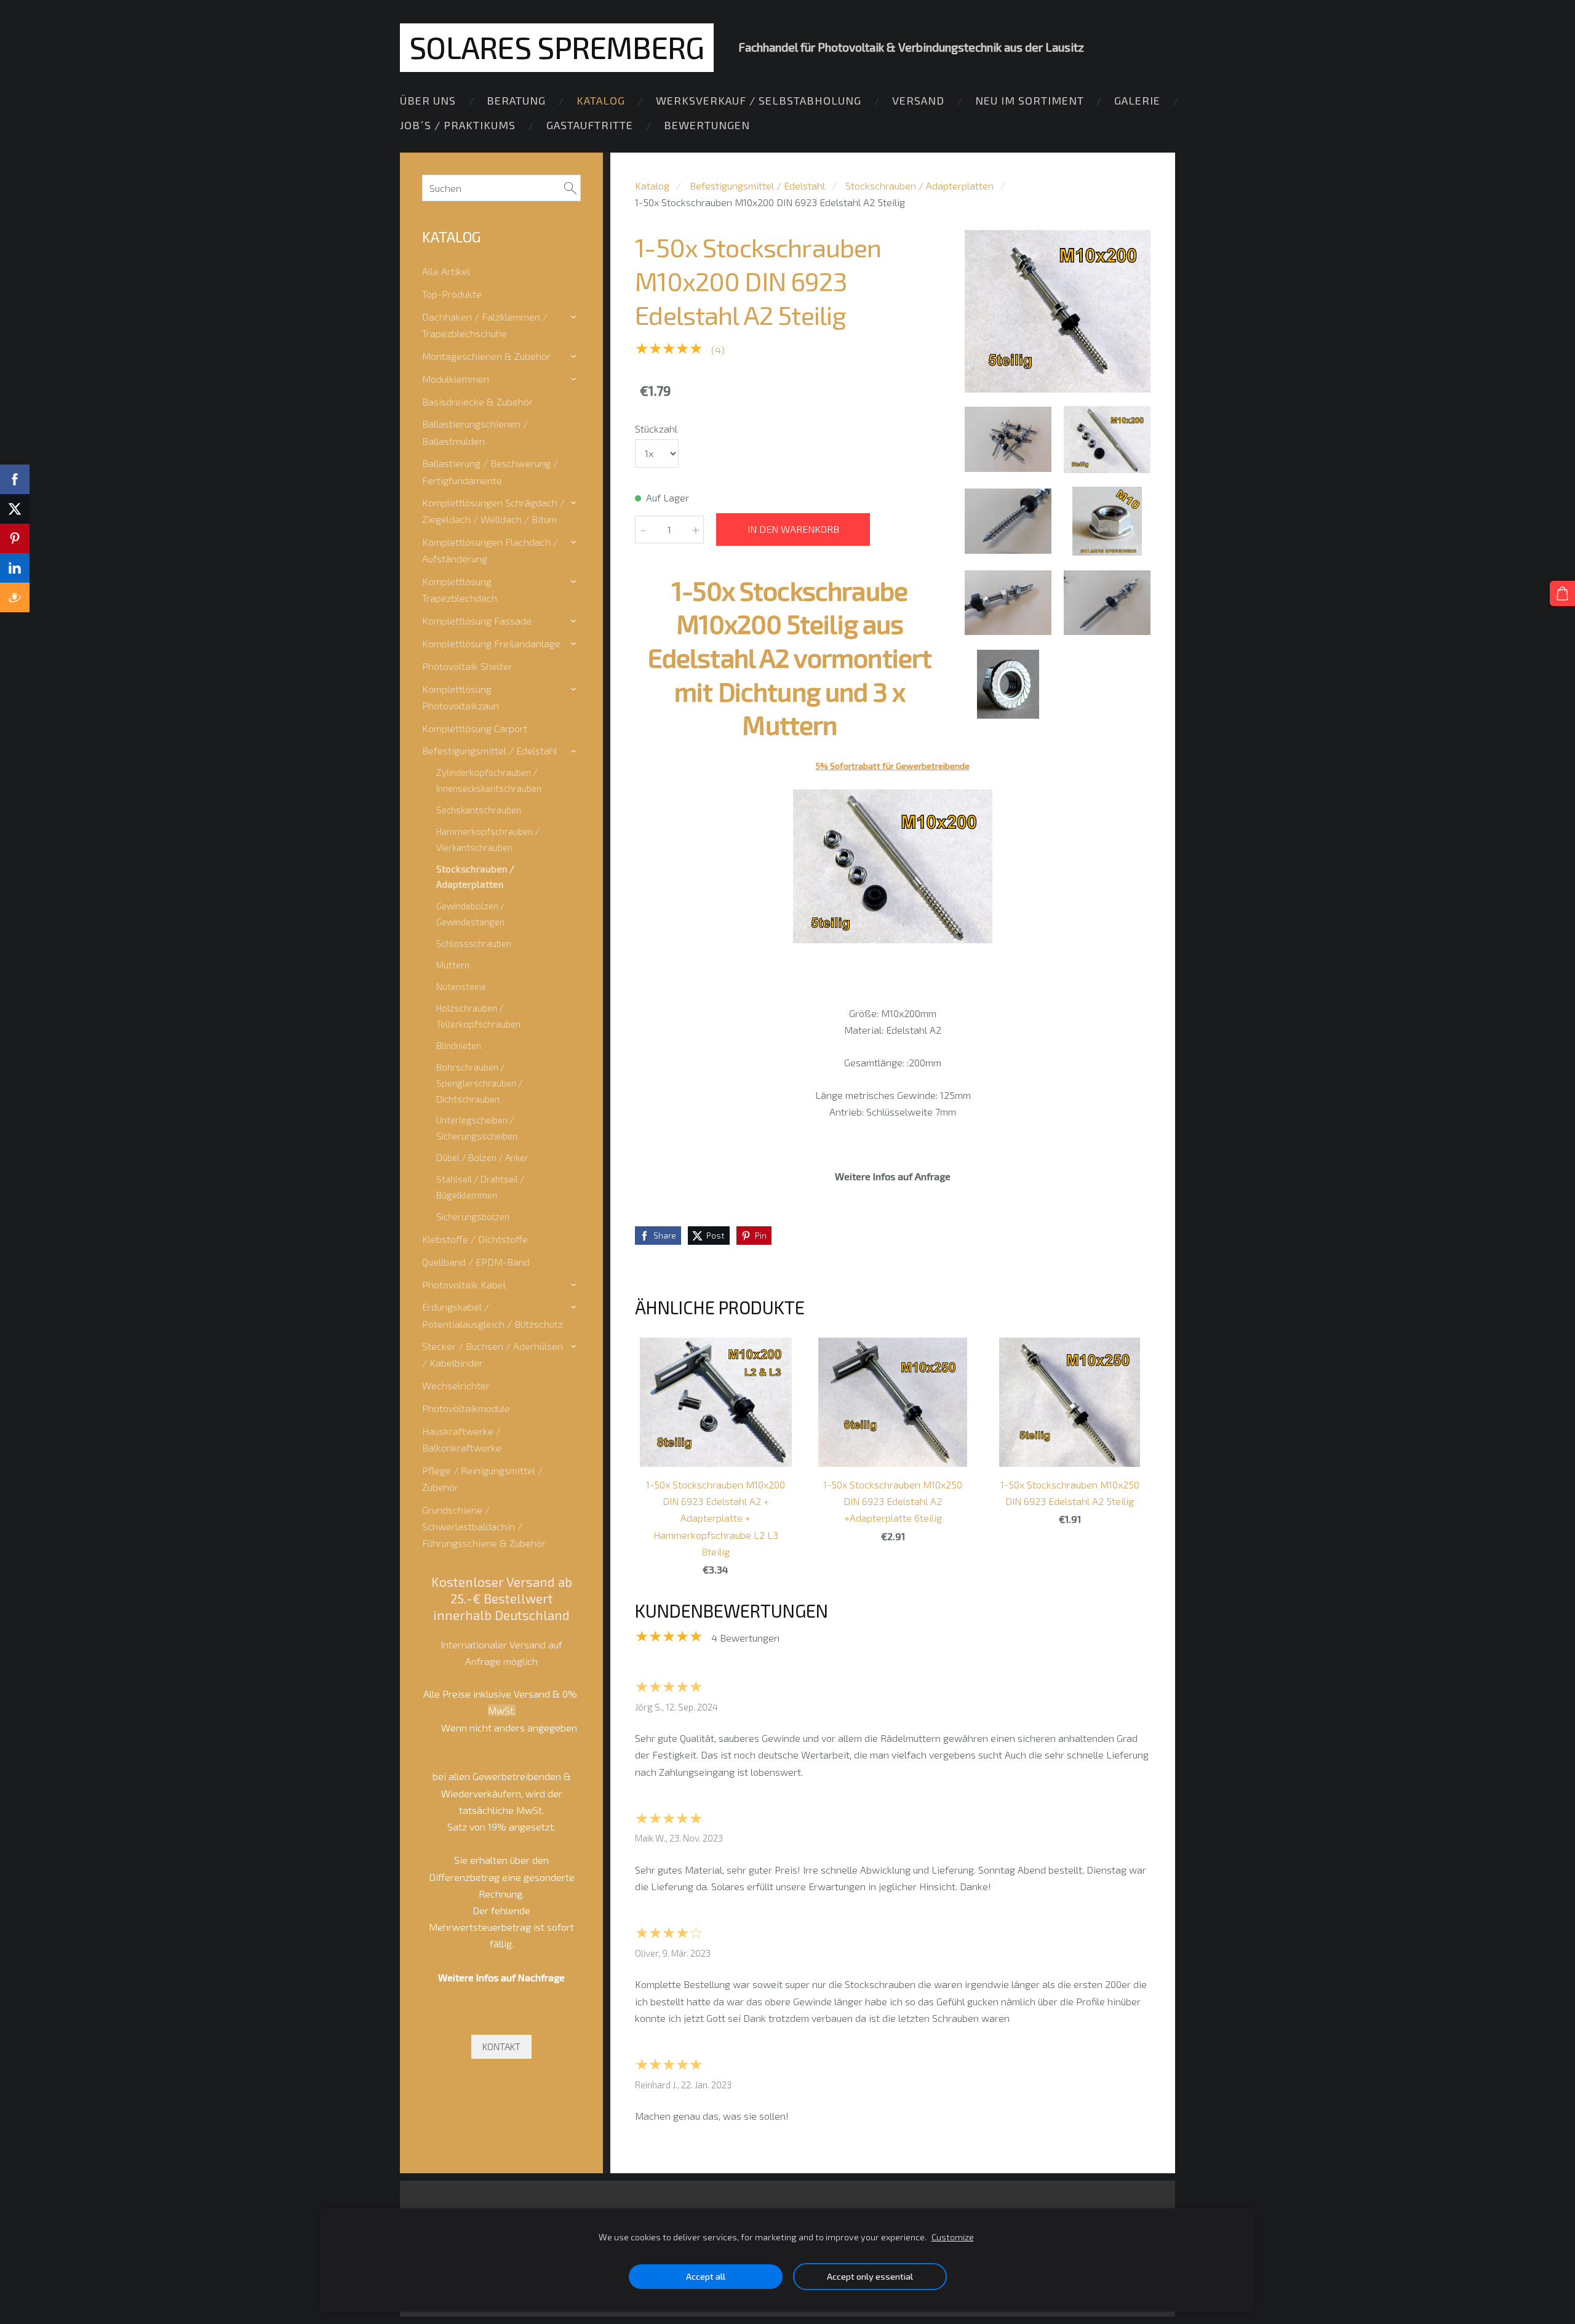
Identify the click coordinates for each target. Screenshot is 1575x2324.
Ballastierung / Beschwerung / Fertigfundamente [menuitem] (490, 471)
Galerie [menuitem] (1137, 100)
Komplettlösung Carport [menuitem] (475, 728)
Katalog (652, 186)
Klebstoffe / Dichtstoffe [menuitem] (475, 1239)
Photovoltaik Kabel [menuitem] (464, 1284)
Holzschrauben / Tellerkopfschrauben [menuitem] (478, 1016)
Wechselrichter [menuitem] (456, 1385)
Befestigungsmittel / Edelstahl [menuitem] (490, 750)
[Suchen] (570, 188)
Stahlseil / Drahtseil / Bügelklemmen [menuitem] (480, 1187)
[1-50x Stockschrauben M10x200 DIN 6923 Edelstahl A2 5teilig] (1008, 440)
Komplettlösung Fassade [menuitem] (477, 621)
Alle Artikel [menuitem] (446, 271)
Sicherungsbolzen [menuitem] (473, 1216)
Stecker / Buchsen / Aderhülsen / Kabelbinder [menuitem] (492, 1354)
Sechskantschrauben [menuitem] (479, 810)
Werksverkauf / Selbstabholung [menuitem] (759, 100)
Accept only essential (870, 2276)
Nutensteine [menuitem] (461, 986)
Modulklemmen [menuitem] (456, 379)
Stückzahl (656, 429)
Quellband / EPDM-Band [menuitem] (476, 1262)
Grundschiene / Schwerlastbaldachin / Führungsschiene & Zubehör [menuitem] (484, 1526)
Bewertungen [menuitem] (707, 125)
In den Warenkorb (793, 529)
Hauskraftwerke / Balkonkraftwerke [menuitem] (462, 1439)
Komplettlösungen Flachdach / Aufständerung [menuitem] (490, 550)
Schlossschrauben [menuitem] (474, 943)
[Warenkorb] (1562, 593)
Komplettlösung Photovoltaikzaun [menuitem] (461, 697)
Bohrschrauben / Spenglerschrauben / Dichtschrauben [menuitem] (480, 1083)
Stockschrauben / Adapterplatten (919, 186)
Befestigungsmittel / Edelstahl (757, 186)
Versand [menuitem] (918, 100)
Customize (953, 2237)
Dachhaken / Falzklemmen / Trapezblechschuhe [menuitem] (485, 325)
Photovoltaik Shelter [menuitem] (467, 666)
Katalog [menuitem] (601, 100)
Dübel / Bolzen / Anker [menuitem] (482, 1157)
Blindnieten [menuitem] (459, 1045)
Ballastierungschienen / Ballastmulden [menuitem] (475, 432)
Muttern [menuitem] (453, 965)
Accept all (706, 2276)
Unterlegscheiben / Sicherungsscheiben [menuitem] (477, 1128)
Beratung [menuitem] (516, 100)
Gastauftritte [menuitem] (590, 125)
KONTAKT (501, 2046)
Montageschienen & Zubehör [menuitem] (486, 356)
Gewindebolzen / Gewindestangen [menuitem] (471, 914)
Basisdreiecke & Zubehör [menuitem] (477, 401)
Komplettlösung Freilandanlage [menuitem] (491, 643)
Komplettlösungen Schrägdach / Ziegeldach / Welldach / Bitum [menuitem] (493, 511)
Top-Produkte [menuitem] (452, 294)
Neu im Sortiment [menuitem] (1030, 100)
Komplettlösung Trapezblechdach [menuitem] (460, 589)
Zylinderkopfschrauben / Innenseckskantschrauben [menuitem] (489, 780)
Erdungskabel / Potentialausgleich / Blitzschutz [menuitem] (492, 1315)
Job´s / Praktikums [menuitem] (458, 125)
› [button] (575, 317)
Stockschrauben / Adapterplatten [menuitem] (475, 877)
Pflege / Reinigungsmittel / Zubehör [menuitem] (482, 1479)
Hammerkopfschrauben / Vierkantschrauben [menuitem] (488, 839)
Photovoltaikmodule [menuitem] (466, 1408)
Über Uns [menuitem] (428, 100)
